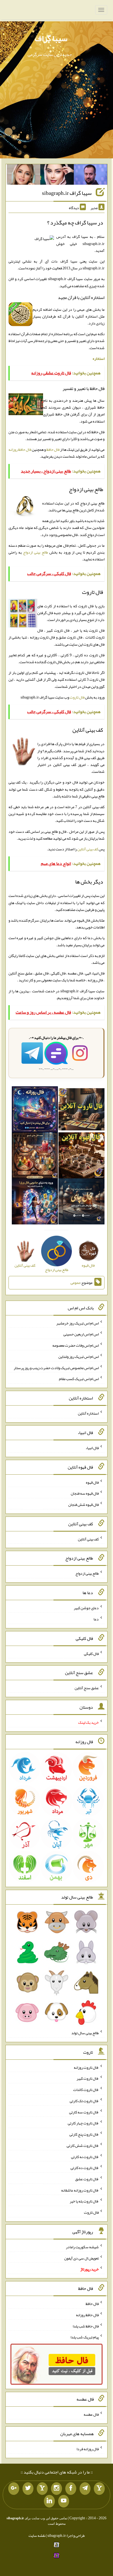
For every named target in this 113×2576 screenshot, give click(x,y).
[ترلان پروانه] (57, 176)
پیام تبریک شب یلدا (85, 2337)
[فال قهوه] (81, 1157)
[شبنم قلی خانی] (24, 176)
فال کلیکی (91, 1653)
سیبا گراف (51, 38)
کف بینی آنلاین (88, 849)
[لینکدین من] (49, 2501)
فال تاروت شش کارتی (83, 2145)
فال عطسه (91, 2414)
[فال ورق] (35, 1203)
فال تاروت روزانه (86, 2067)
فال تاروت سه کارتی (84, 2112)
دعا (96, 1619)
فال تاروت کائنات (86, 2090)
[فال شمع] (35, 1157)
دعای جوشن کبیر (86, 1608)
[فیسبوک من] (71, 2489)
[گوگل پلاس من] (14, 2489)
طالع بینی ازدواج (36, 552)
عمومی (75, 1283)
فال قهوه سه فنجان (85, 1493)
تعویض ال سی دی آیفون (81, 2258)
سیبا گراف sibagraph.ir (67, 193)
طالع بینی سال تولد (85, 2033)
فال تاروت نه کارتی (85, 2156)
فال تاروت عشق (87, 2179)
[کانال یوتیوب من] (64, 2501)
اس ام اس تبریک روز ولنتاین (79, 1357)
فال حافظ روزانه (20, 449)
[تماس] (42, 2489)
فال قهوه (92, 1482)
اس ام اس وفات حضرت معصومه (76, 1345)
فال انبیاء (92, 1448)
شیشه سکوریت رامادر (82, 2247)
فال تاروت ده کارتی (85, 2168)
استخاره (99, 358)
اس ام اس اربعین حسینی (81, 1334)
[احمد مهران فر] (91, 176)
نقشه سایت (37, 2535)
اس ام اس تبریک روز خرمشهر (77, 1323)
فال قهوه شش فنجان (84, 1504)
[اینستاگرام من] (56, 2489)
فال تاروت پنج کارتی (84, 2134)
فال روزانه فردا (88, 2449)
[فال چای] (81, 1203)
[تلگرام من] (85, 2489)
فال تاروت (77, 697)
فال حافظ (53, 449)
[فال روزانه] (35, 1111)
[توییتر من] (28, 2489)
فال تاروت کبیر (88, 2078)
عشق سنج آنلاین (87, 1688)
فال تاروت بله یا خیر (84, 2201)
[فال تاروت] (81, 1111)
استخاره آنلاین (88, 1413)
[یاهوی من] (99, 2489)
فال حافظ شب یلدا (86, 2326)
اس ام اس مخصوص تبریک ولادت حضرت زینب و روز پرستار (56, 1367)
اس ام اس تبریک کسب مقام (79, 1379)
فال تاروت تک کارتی (84, 2101)
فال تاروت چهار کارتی (83, 2123)
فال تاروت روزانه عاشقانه (80, 2190)
